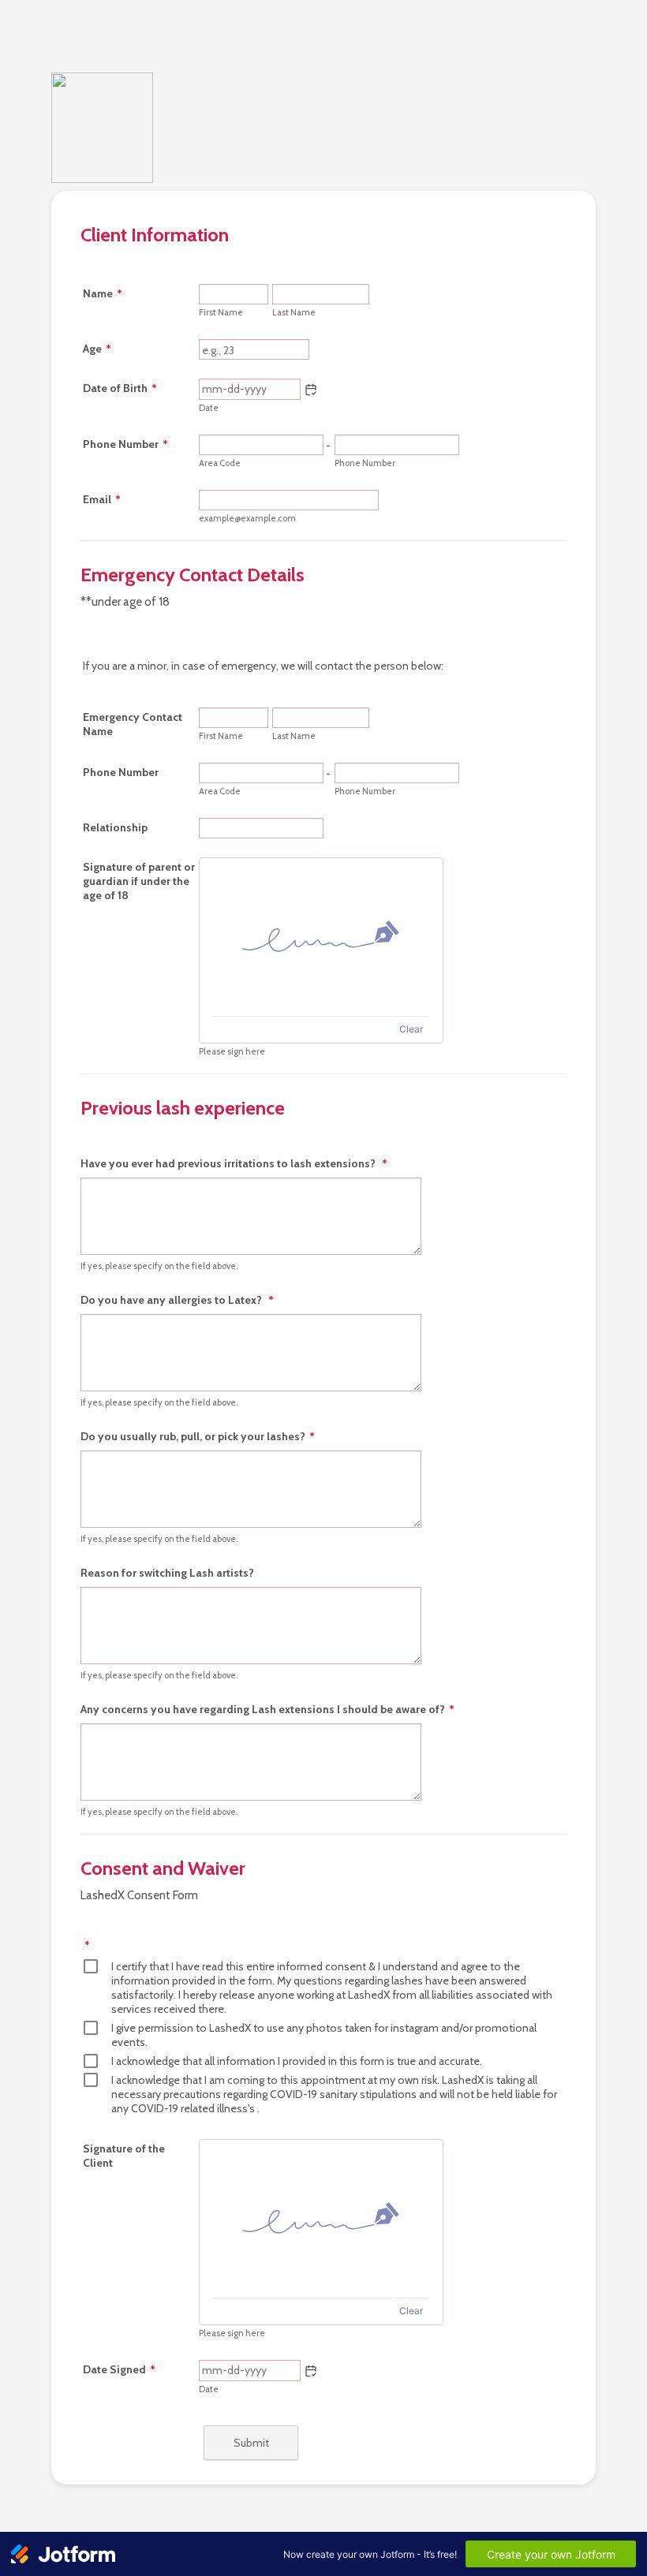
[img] (321, 937)
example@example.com (247, 518)
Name (103, 293)
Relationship (115, 827)
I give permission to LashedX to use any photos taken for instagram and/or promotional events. (324, 2035)
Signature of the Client (124, 2156)
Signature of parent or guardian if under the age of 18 (139, 881)
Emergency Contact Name (133, 724)
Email (102, 499)
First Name (221, 312)
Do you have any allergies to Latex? (177, 1300)
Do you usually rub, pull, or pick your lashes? (198, 1436)
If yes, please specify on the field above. (159, 1266)
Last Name (294, 312)
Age (97, 349)
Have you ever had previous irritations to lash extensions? (234, 1163)
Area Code (220, 463)
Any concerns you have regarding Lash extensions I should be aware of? (267, 1709)
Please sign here (232, 1051)
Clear (411, 1029)
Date (209, 408)
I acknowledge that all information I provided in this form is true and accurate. (297, 2061)
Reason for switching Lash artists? (167, 1573)
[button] (311, 390)
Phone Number (125, 444)
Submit (251, 2443)
